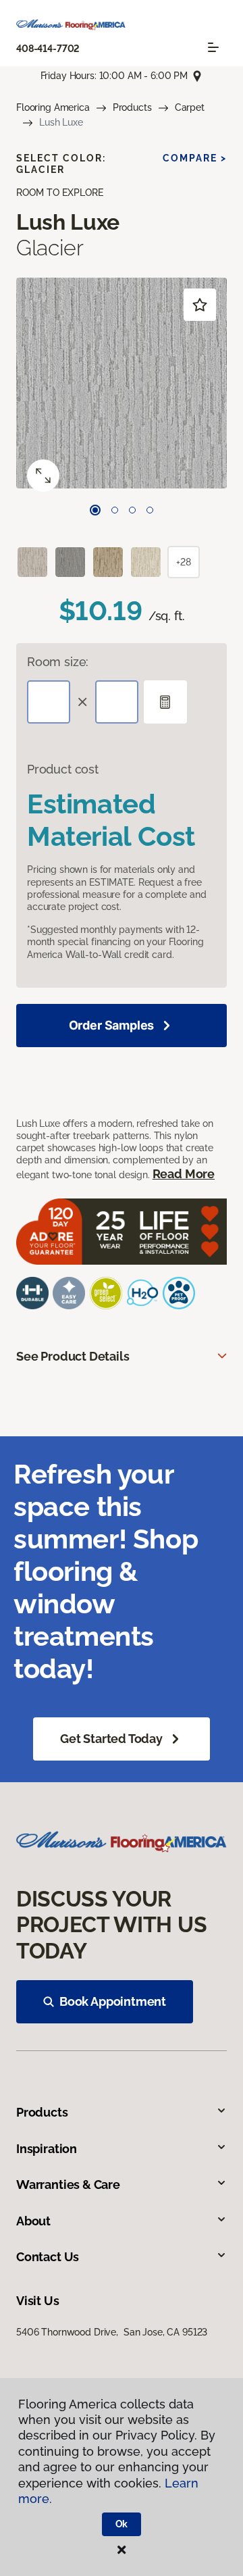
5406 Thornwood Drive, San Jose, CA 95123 (112, 2332)
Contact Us (48, 2257)
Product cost (63, 769)
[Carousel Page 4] (150, 510)
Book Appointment (113, 2001)
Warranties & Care (68, 2184)
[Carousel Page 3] (132, 510)
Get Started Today (111, 1739)
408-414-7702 (48, 49)
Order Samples (112, 1025)
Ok (122, 2524)
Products (132, 107)
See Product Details (73, 1356)
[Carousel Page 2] (115, 510)
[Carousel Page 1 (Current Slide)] (95, 510)
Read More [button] (184, 1174)
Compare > (195, 158)
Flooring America (53, 107)
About (33, 2221)
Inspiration (47, 2149)
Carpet (190, 107)
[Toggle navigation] (213, 47)
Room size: (58, 662)
